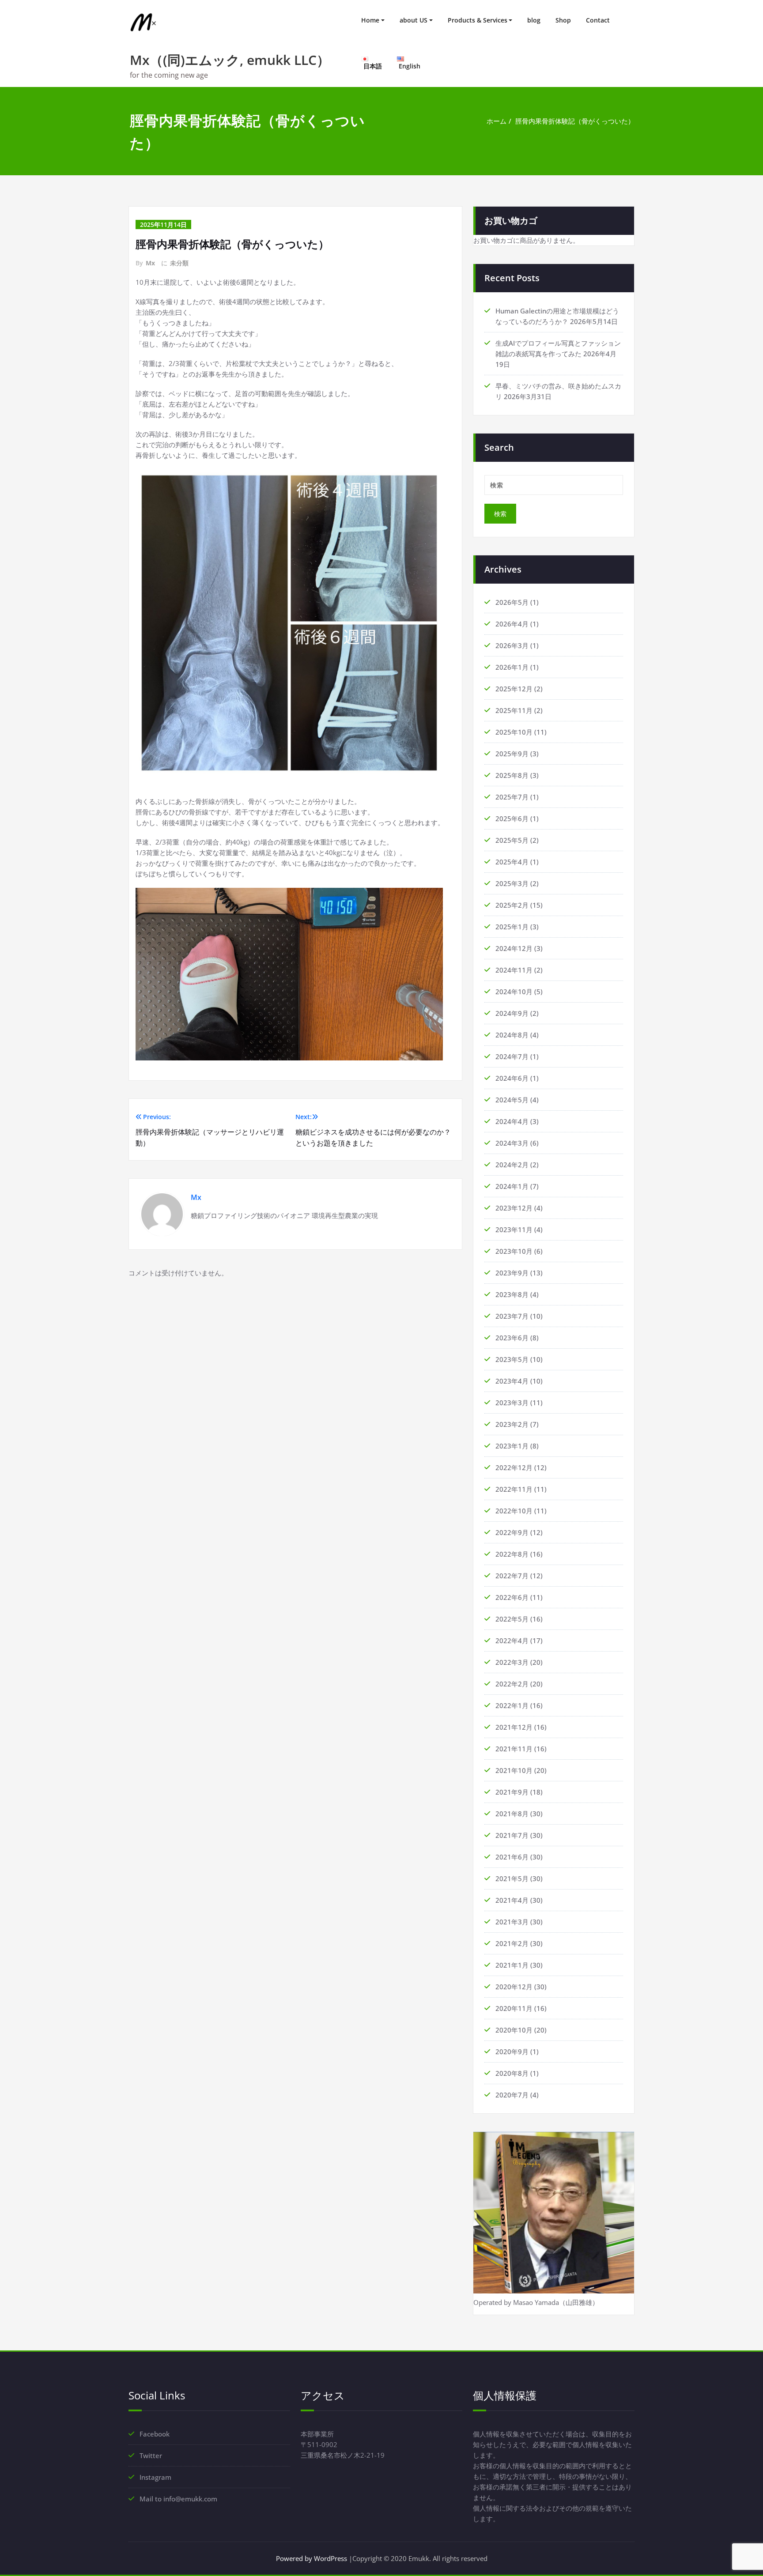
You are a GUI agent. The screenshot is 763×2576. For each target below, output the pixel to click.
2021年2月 (512, 1943)
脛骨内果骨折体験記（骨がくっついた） (575, 121)
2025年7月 (512, 797)
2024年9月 (512, 1013)
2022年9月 (512, 1532)
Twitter (151, 2455)
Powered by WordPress (312, 2558)
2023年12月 (514, 1208)
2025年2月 (512, 905)
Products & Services (478, 20)
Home (370, 20)
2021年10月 (514, 1770)
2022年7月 (512, 1576)
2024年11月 (514, 970)
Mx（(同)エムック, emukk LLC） (230, 60)
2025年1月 (512, 927)
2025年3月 (512, 883)
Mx (150, 263)
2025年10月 (514, 732)
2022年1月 (512, 1705)
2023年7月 (512, 1316)
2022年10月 (514, 1511)
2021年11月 (514, 1749)
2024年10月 (514, 992)
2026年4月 (512, 624)
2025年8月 (512, 775)
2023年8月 (512, 1294)
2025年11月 (514, 710)
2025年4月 (512, 862)
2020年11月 (514, 2008)
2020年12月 (514, 1987)
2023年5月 (512, 1359)
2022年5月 (512, 1619)
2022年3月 (512, 1662)
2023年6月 (512, 1338)
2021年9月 (512, 1792)
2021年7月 (512, 1835)
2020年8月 (512, 2073)
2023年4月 (512, 1381)
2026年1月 (512, 667)
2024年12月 (514, 948)
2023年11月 (514, 1230)
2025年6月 (512, 818)
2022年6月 (512, 1597)
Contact (598, 20)
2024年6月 (512, 1078)
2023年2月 (512, 1424)
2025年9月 (512, 754)
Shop (563, 20)
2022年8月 (512, 1554)
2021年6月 (512, 1857)
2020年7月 (512, 2095)
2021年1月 (512, 1965)
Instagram (155, 2477)
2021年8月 (512, 1814)
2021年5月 (512, 1878)
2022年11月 (514, 1489)
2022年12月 (514, 1467)
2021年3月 (512, 1922)
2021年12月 (514, 1727)
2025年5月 (512, 840)
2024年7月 (512, 1056)
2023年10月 (514, 1251)
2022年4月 (512, 1641)
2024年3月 (512, 1143)
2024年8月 (512, 1035)
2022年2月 (512, 1684)
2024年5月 (512, 1100)
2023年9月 (512, 1273)
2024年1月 (512, 1186)
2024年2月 (512, 1165)
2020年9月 (512, 2052)
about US (414, 20)
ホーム (497, 121)
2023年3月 (512, 1403)
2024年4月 (512, 1121)
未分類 (179, 263)
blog (534, 20)
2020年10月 (514, 2030)
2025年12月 (514, 689)
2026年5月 (512, 602)
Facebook (155, 2434)
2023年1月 (512, 1446)
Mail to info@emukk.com (178, 2499)
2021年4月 (512, 1900)
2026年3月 (512, 645)
